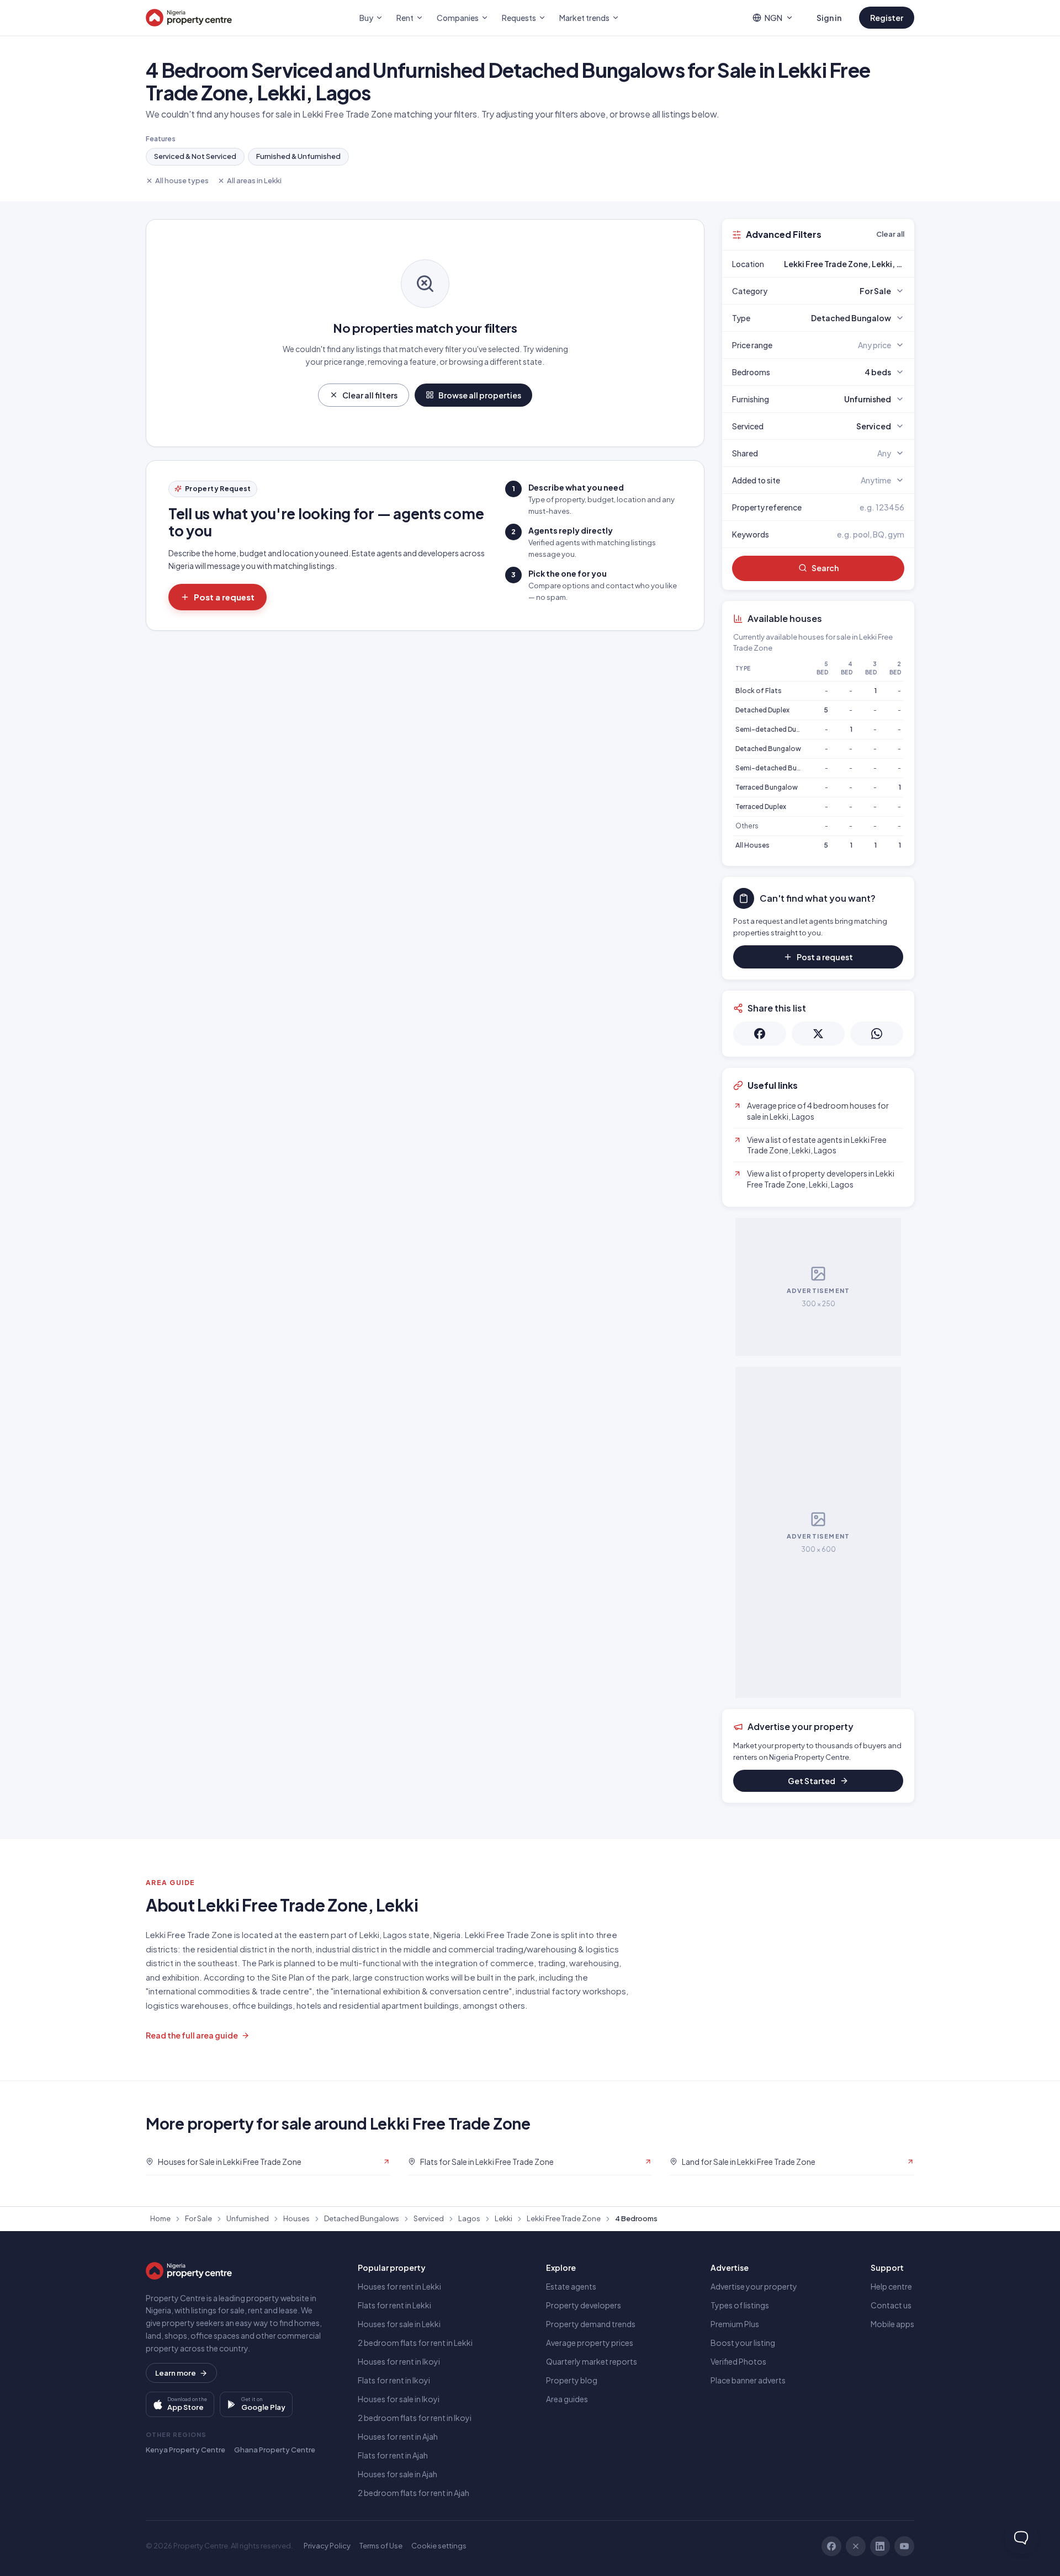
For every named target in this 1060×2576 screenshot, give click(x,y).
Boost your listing (743, 2343)
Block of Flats (759, 691)
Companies (458, 18)
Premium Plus (735, 2324)
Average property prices (590, 2343)
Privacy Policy (327, 2546)
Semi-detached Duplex (772, 729)
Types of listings (740, 2305)
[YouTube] (904, 2546)
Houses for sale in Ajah (397, 2474)
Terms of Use (381, 2546)
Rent (405, 18)
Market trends (584, 18)
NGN (773, 18)
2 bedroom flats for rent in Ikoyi (415, 2418)
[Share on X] (818, 1034)
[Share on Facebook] (760, 1034)
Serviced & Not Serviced (195, 156)
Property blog (572, 2380)
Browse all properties (480, 395)
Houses (296, 2218)
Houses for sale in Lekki (399, 2324)
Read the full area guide (192, 2035)
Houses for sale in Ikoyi (399, 2399)
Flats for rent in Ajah (393, 2455)
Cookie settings (439, 2546)
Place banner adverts (748, 2380)
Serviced (429, 2218)
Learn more (176, 2373)
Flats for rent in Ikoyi (394, 2380)
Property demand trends (591, 2324)
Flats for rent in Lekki (394, 2305)
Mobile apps (892, 2324)
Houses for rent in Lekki (399, 2286)
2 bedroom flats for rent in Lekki (415, 2343)
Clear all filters (370, 395)
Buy (366, 18)
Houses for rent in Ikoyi (399, 2361)
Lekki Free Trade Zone (564, 2218)
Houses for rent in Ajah (398, 2436)
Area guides (567, 2399)
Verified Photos (738, 2361)
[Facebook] (831, 2546)
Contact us (891, 2305)
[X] (856, 2546)
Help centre (891, 2286)
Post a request (224, 597)
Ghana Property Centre (275, 2450)
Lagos (469, 2218)
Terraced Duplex (761, 807)
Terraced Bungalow (767, 787)
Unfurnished (248, 2218)
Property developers (584, 2305)
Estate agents (571, 2286)
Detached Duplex (762, 710)
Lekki (504, 2218)
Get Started (812, 1781)
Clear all (890, 234)
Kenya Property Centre (185, 2450)
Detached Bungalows (362, 2218)
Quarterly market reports (592, 2361)
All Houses (752, 845)
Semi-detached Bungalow (778, 768)
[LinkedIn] (880, 2546)
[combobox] (844, 264)
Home (160, 2218)
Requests (519, 18)
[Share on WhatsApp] (877, 1034)
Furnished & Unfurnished (298, 156)
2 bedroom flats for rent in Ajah (414, 2493)
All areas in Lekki (254, 180)
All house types (182, 180)
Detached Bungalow (768, 749)
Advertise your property (754, 2286)
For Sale (198, 2218)
